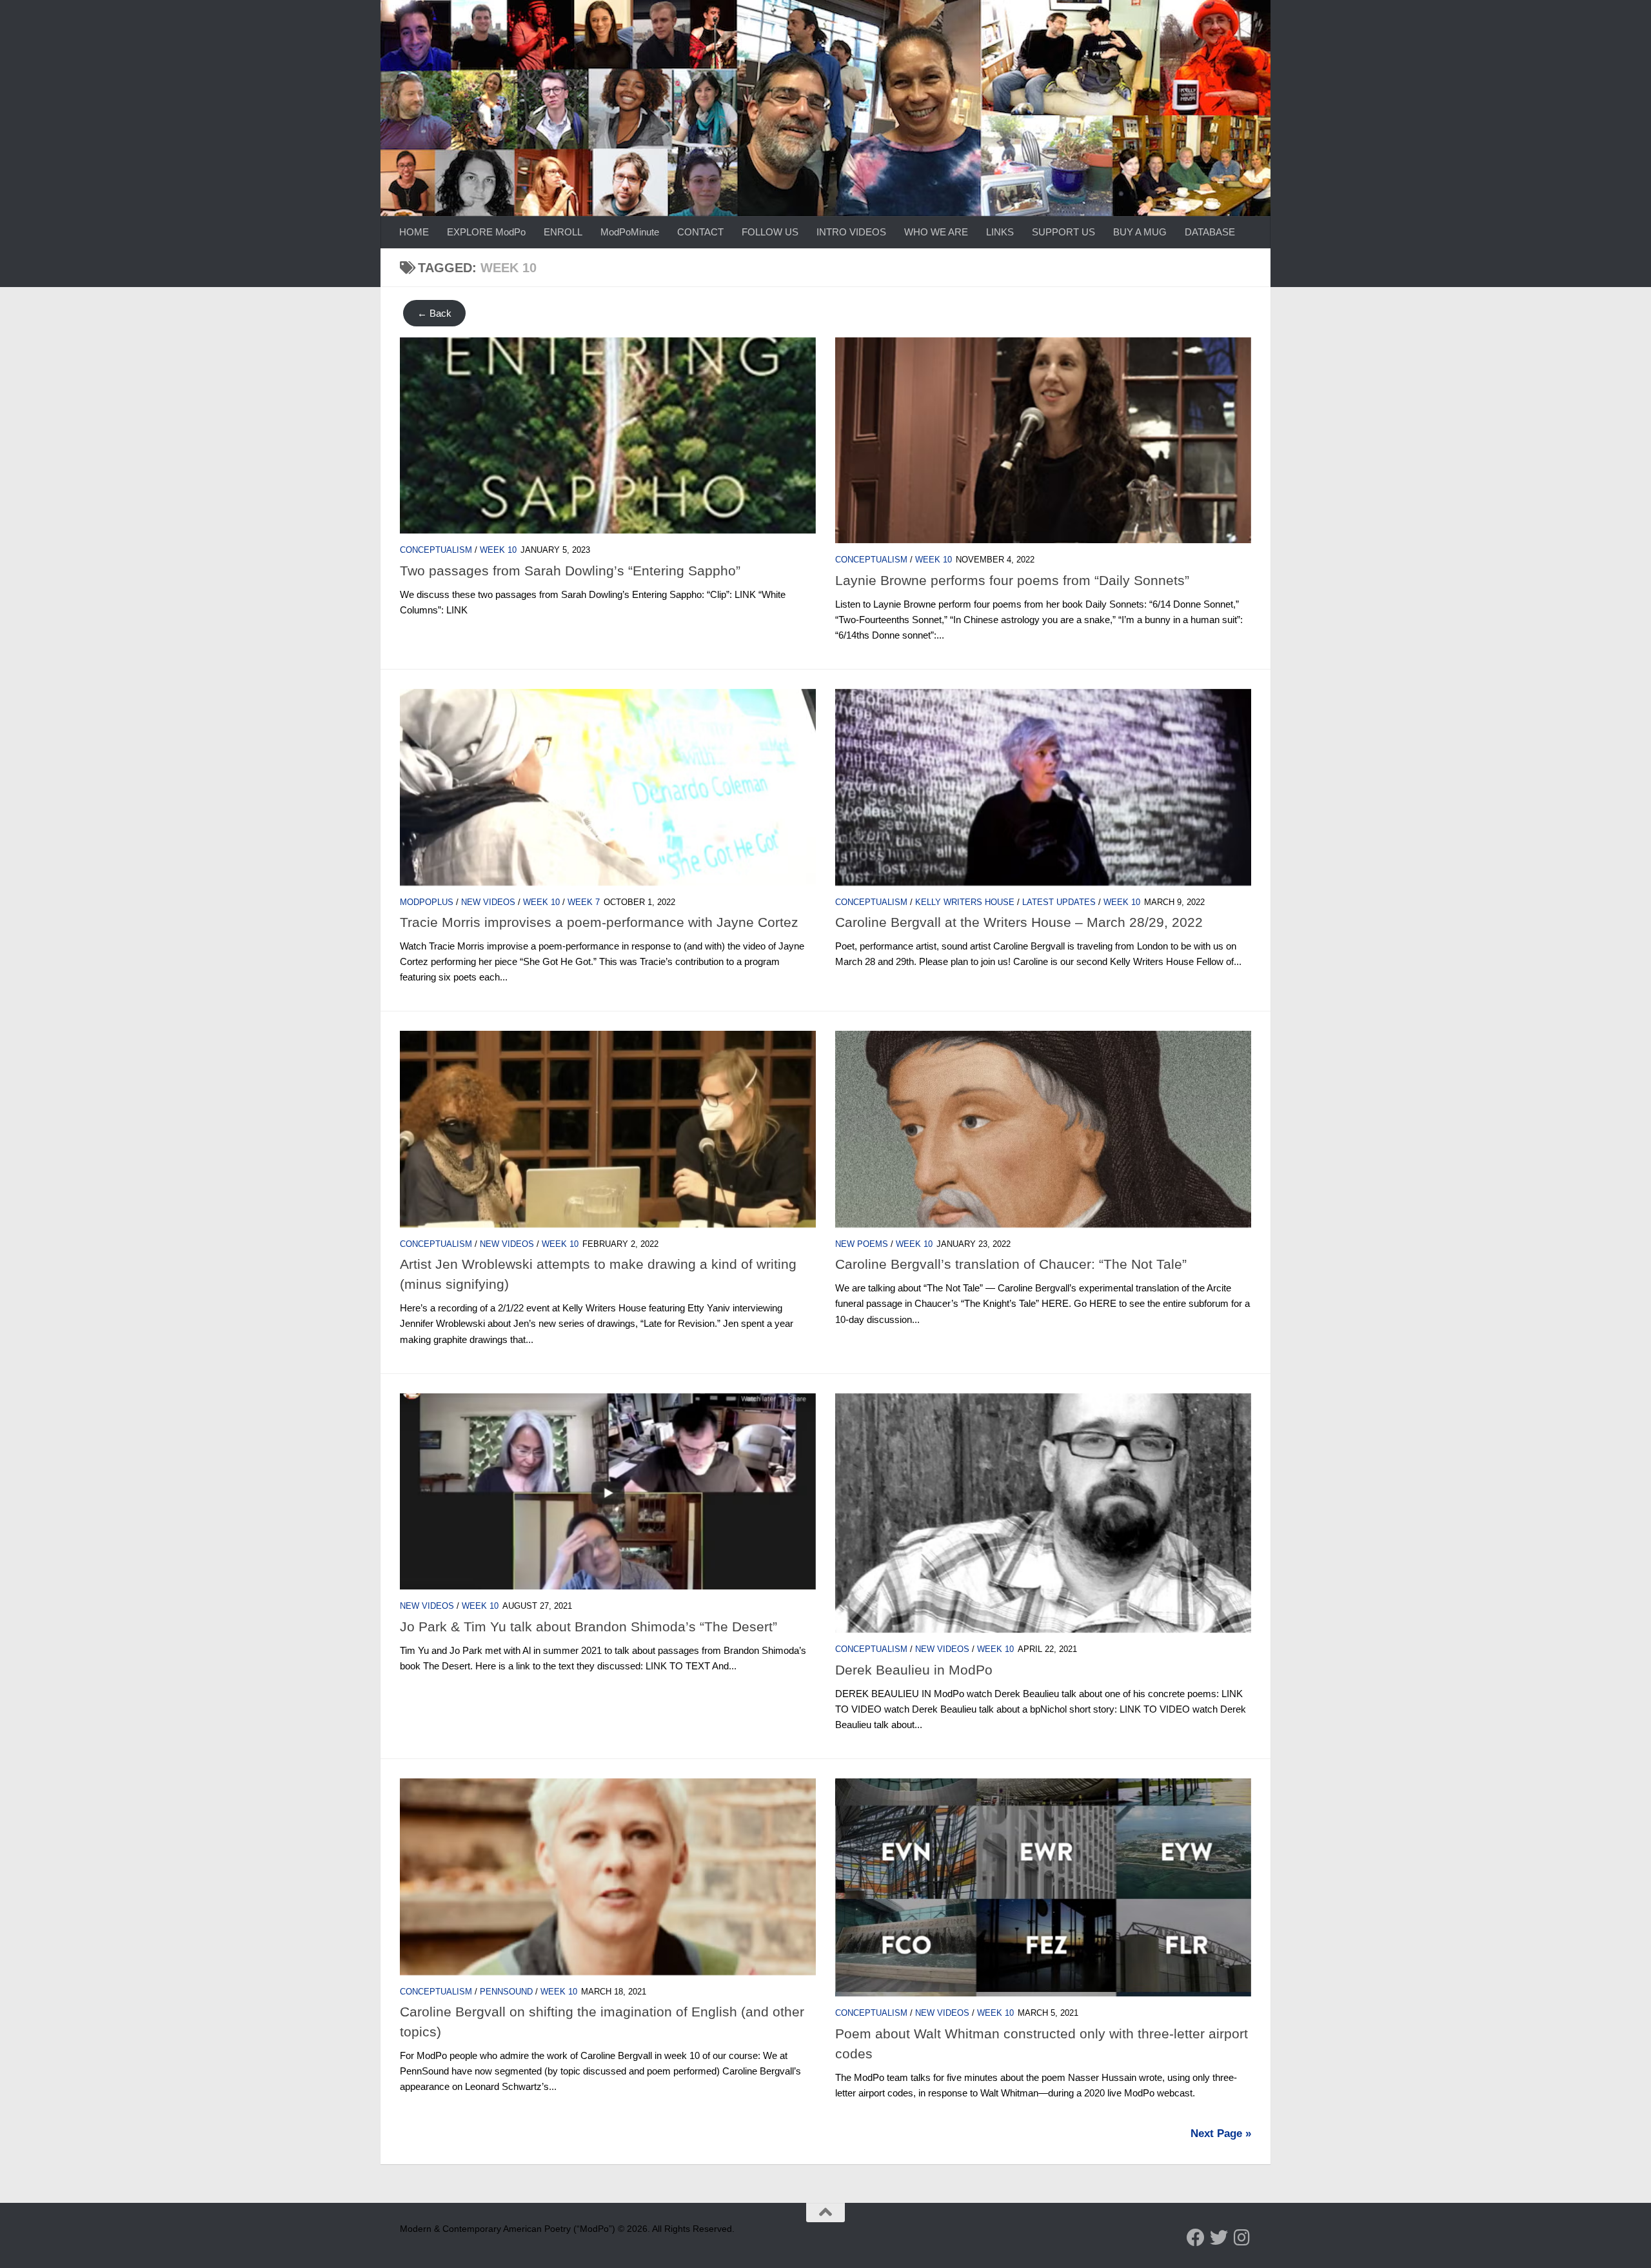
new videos (488, 902)
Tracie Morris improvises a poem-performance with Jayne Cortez (599, 922)
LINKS (1000, 232)
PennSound (506, 1992)
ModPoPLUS (427, 902)
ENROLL (563, 232)
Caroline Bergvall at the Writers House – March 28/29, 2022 (1019, 922)
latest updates (1059, 902)
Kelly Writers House (965, 902)
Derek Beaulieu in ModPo (914, 1670)
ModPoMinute (630, 232)
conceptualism (436, 550)
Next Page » (1221, 2134)
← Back (434, 313)
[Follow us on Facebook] (1196, 2238)
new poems (862, 1244)
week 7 (584, 902)
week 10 (498, 550)
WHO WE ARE (936, 232)
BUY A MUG (1140, 232)
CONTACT (700, 232)
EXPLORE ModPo (486, 232)
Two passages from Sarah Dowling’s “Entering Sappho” (570, 571)
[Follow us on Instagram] (1242, 2238)
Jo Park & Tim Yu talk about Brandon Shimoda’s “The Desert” (588, 1626)
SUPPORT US (1063, 232)
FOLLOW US (770, 232)
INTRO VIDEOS (851, 232)
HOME (414, 232)
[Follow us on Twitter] (1219, 2238)
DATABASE (1210, 232)
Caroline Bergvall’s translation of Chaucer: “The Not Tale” (1011, 1264)
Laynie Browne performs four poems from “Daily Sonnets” (1012, 580)
